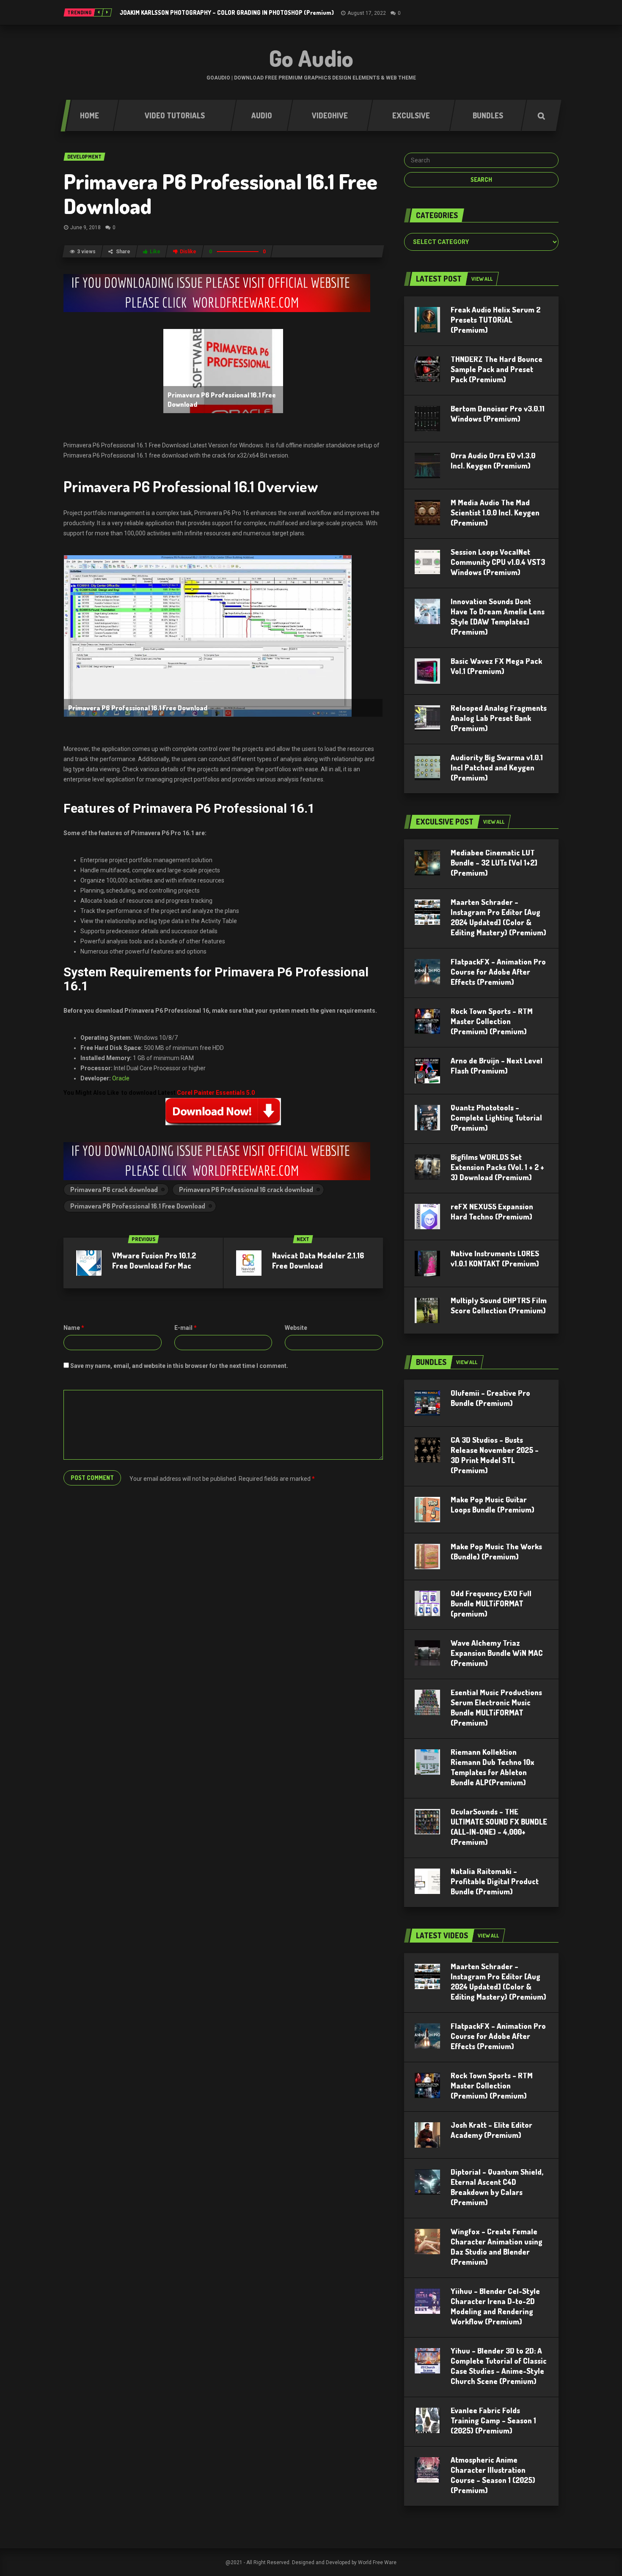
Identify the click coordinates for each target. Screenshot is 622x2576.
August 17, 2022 (367, 13)
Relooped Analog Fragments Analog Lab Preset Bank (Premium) (499, 718)
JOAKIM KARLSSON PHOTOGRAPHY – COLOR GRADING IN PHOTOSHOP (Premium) (227, 12)
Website (296, 1328)
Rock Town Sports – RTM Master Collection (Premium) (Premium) (492, 1021)
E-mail (186, 1328)
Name (74, 1328)
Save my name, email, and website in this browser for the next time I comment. (179, 1366)
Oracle (121, 1078)
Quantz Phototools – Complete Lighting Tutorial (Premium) (496, 1118)
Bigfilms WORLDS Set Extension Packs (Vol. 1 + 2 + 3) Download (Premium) (497, 1167)
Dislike (188, 252)
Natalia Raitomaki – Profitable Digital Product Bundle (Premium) (495, 1881)
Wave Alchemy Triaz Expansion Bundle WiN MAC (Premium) (497, 1653)
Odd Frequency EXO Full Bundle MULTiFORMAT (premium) (491, 1603)
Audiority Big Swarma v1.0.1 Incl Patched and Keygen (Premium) (497, 767)
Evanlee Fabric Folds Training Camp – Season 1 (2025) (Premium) (493, 2420)
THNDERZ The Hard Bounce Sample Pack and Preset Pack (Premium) (497, 369)
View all (482, 279)
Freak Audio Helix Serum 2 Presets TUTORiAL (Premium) (495, 320)
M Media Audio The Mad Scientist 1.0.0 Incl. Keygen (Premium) (495, 512)
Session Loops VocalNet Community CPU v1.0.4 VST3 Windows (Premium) (498, 562)
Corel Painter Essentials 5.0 (216, 1093)
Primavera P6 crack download (114, 1189)
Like (155, 252)
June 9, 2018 (85, 227)
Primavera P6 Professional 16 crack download (246, 1189)
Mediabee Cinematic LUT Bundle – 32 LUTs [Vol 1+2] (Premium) (494, 863)
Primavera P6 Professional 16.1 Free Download (220, 193)
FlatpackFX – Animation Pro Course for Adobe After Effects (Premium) (498, 972)
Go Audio (311, 58)
